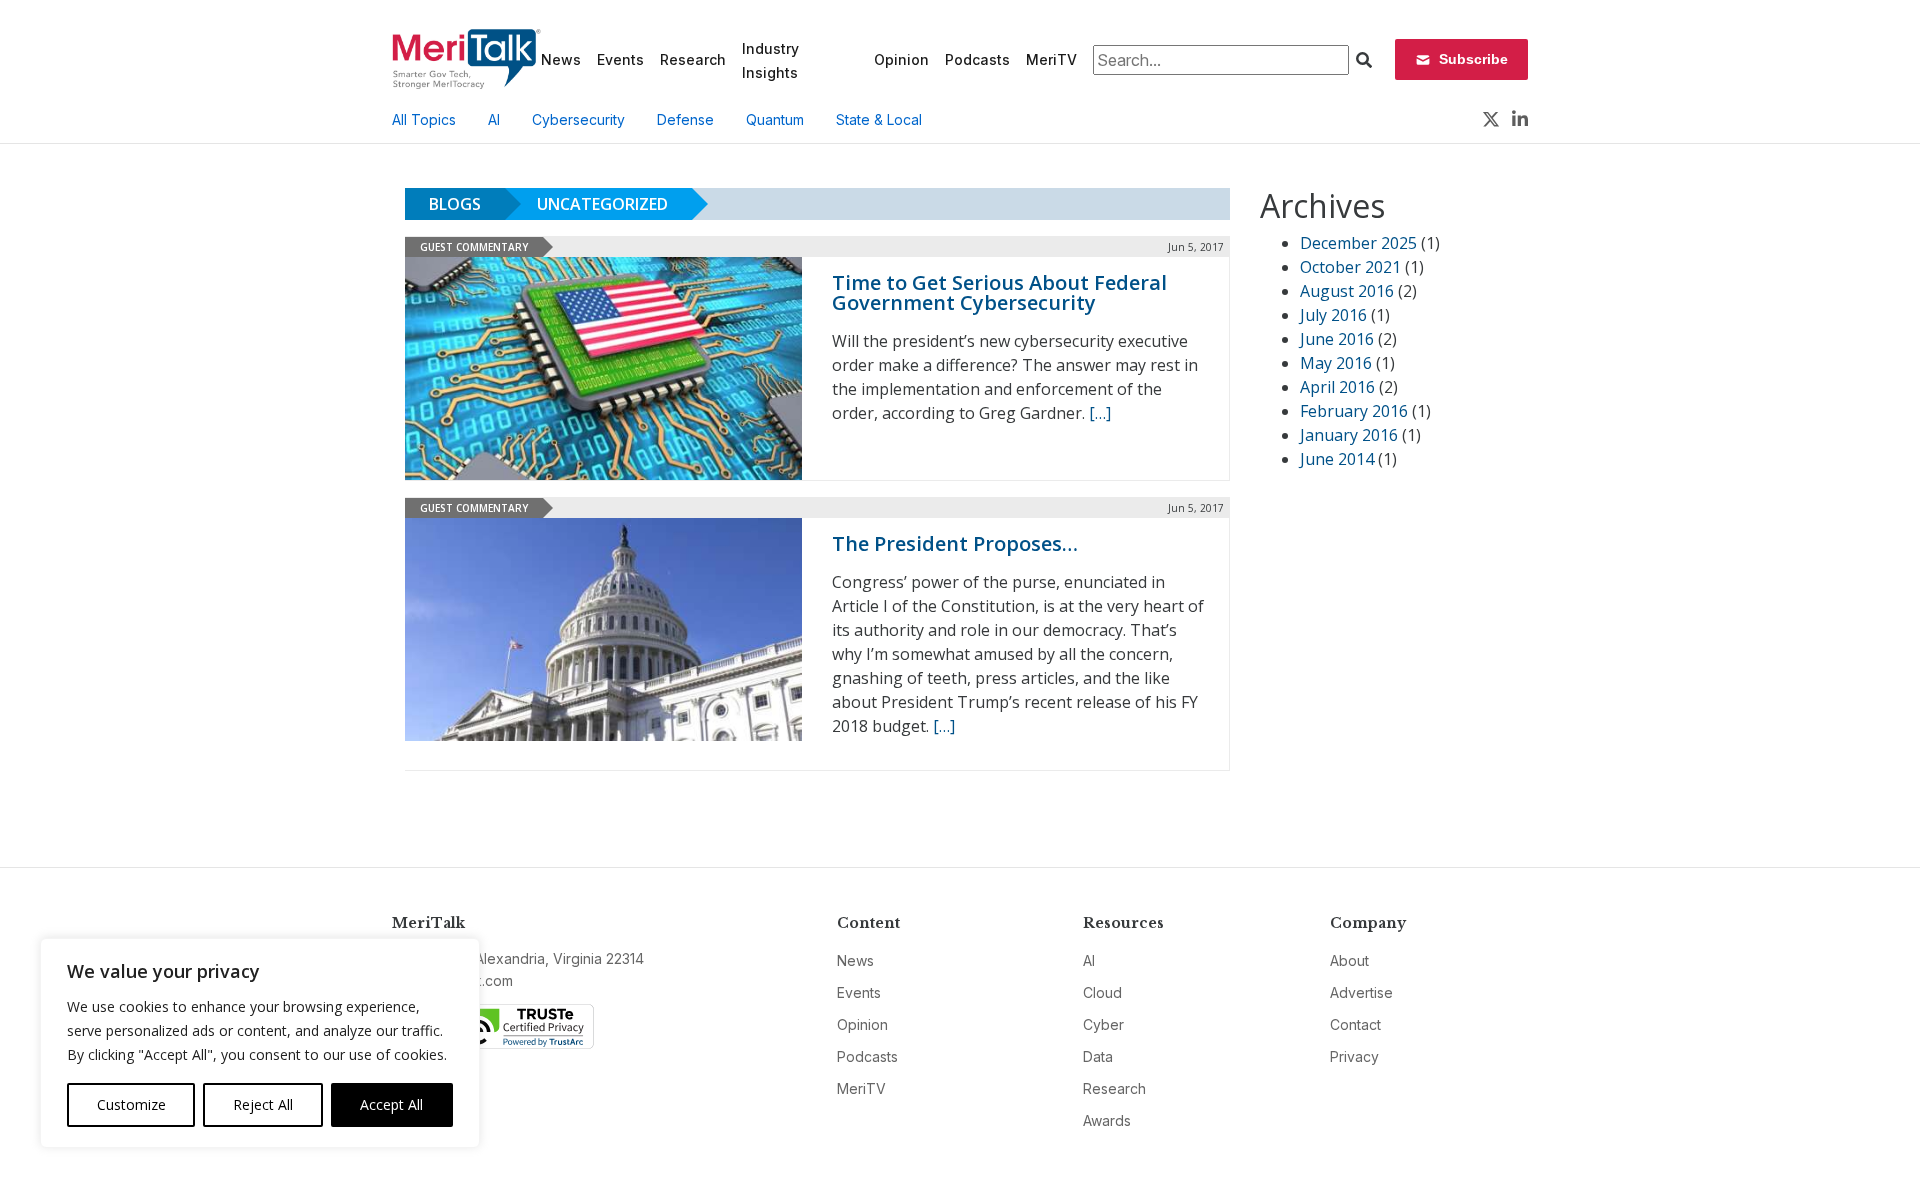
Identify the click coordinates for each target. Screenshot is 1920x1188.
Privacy (1354, 1056)
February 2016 (1354, 411)
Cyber (1103, 1024)
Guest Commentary (474, 247)
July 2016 (1333, 315)
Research (693, 59)
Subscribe (1473, 59)
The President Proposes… (955, 543)
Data (1098, 1056)
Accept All (391, 1104)
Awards (1107, 1120)
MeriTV (1051, 59)
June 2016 (1337, 339)
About (1349, 960)
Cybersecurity (578, 119)
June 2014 (1337, 459)
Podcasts (977, 59)
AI (494, 119)
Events (620, 59)
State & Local (879, 119)
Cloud (1102, 992)
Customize (131, 1104)
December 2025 (1358, 243)
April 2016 (1337, 387)
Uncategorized (602, 204)
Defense (685, 119)
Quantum (775, 119)
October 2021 (1350, 267)
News (561, 59)
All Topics (424, 119)
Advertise (1361, 992)
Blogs (455, 204)
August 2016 (1347, 291)
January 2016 (1349, 435)
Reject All (263, 1104)
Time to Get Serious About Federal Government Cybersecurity (999, 292)
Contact (1355, 1024)
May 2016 (1336, 363)
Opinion (901, 59)
